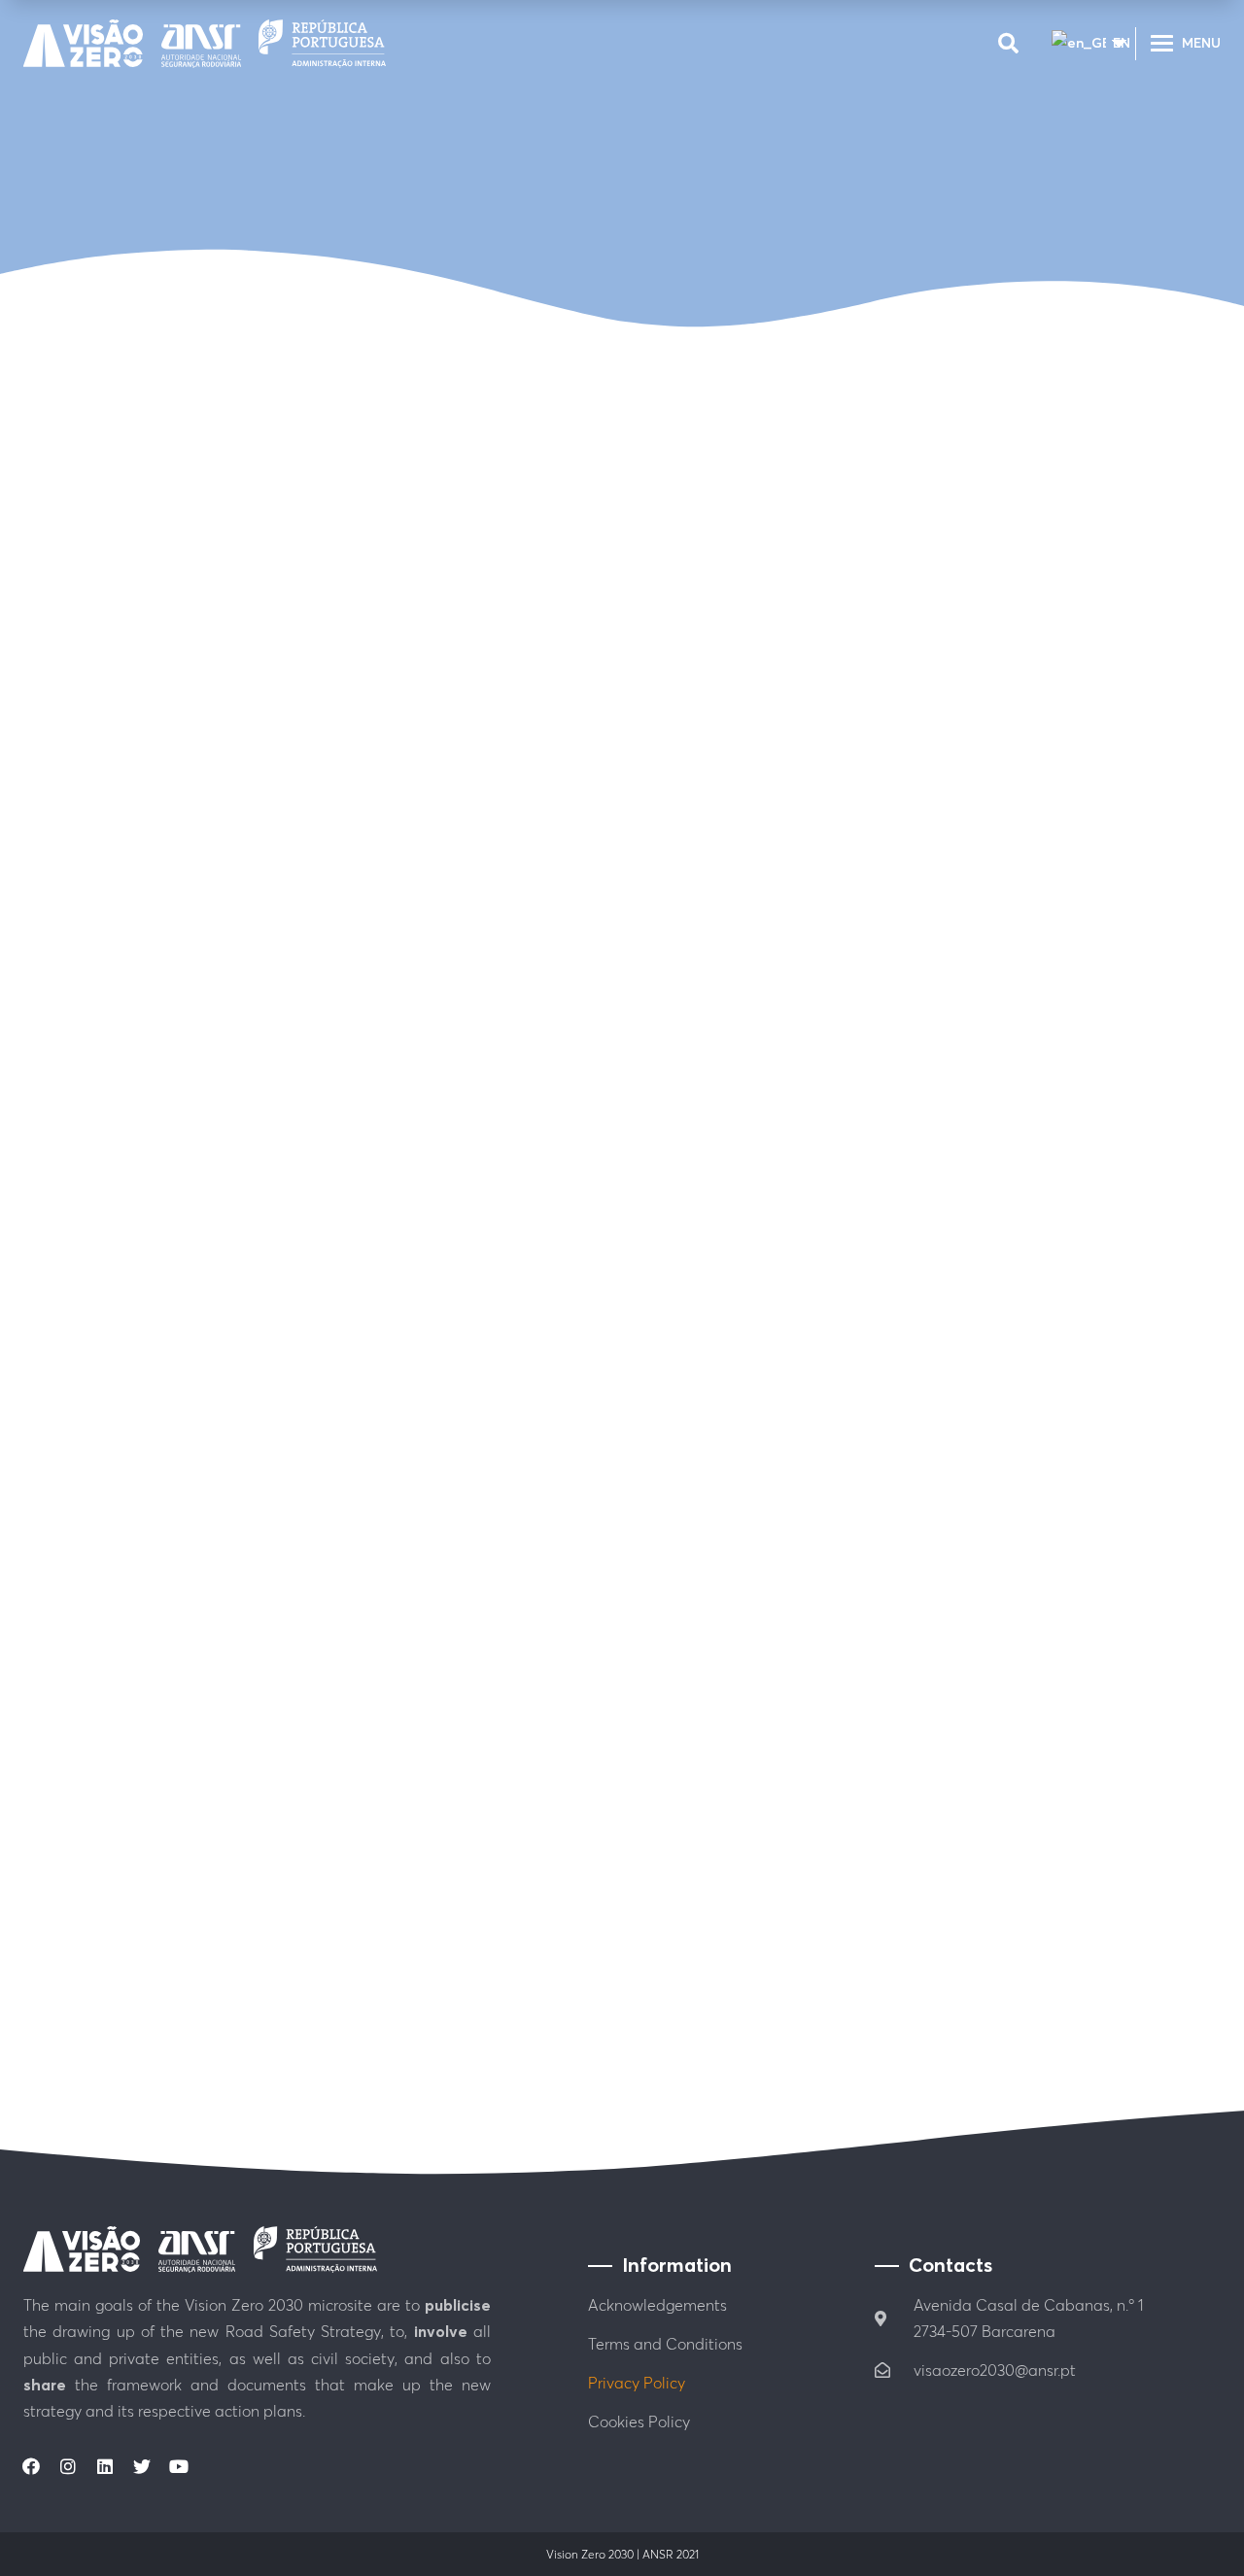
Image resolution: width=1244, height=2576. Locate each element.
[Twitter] (142, 2466)
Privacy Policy (637, 2383)
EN (1112, 43)
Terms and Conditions (665, 2344)
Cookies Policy (639, 2421)
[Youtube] (179, 2466)
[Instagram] (68, 2466)
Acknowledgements (657, 2305)
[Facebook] (31, 2466)
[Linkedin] (105, 2466)
